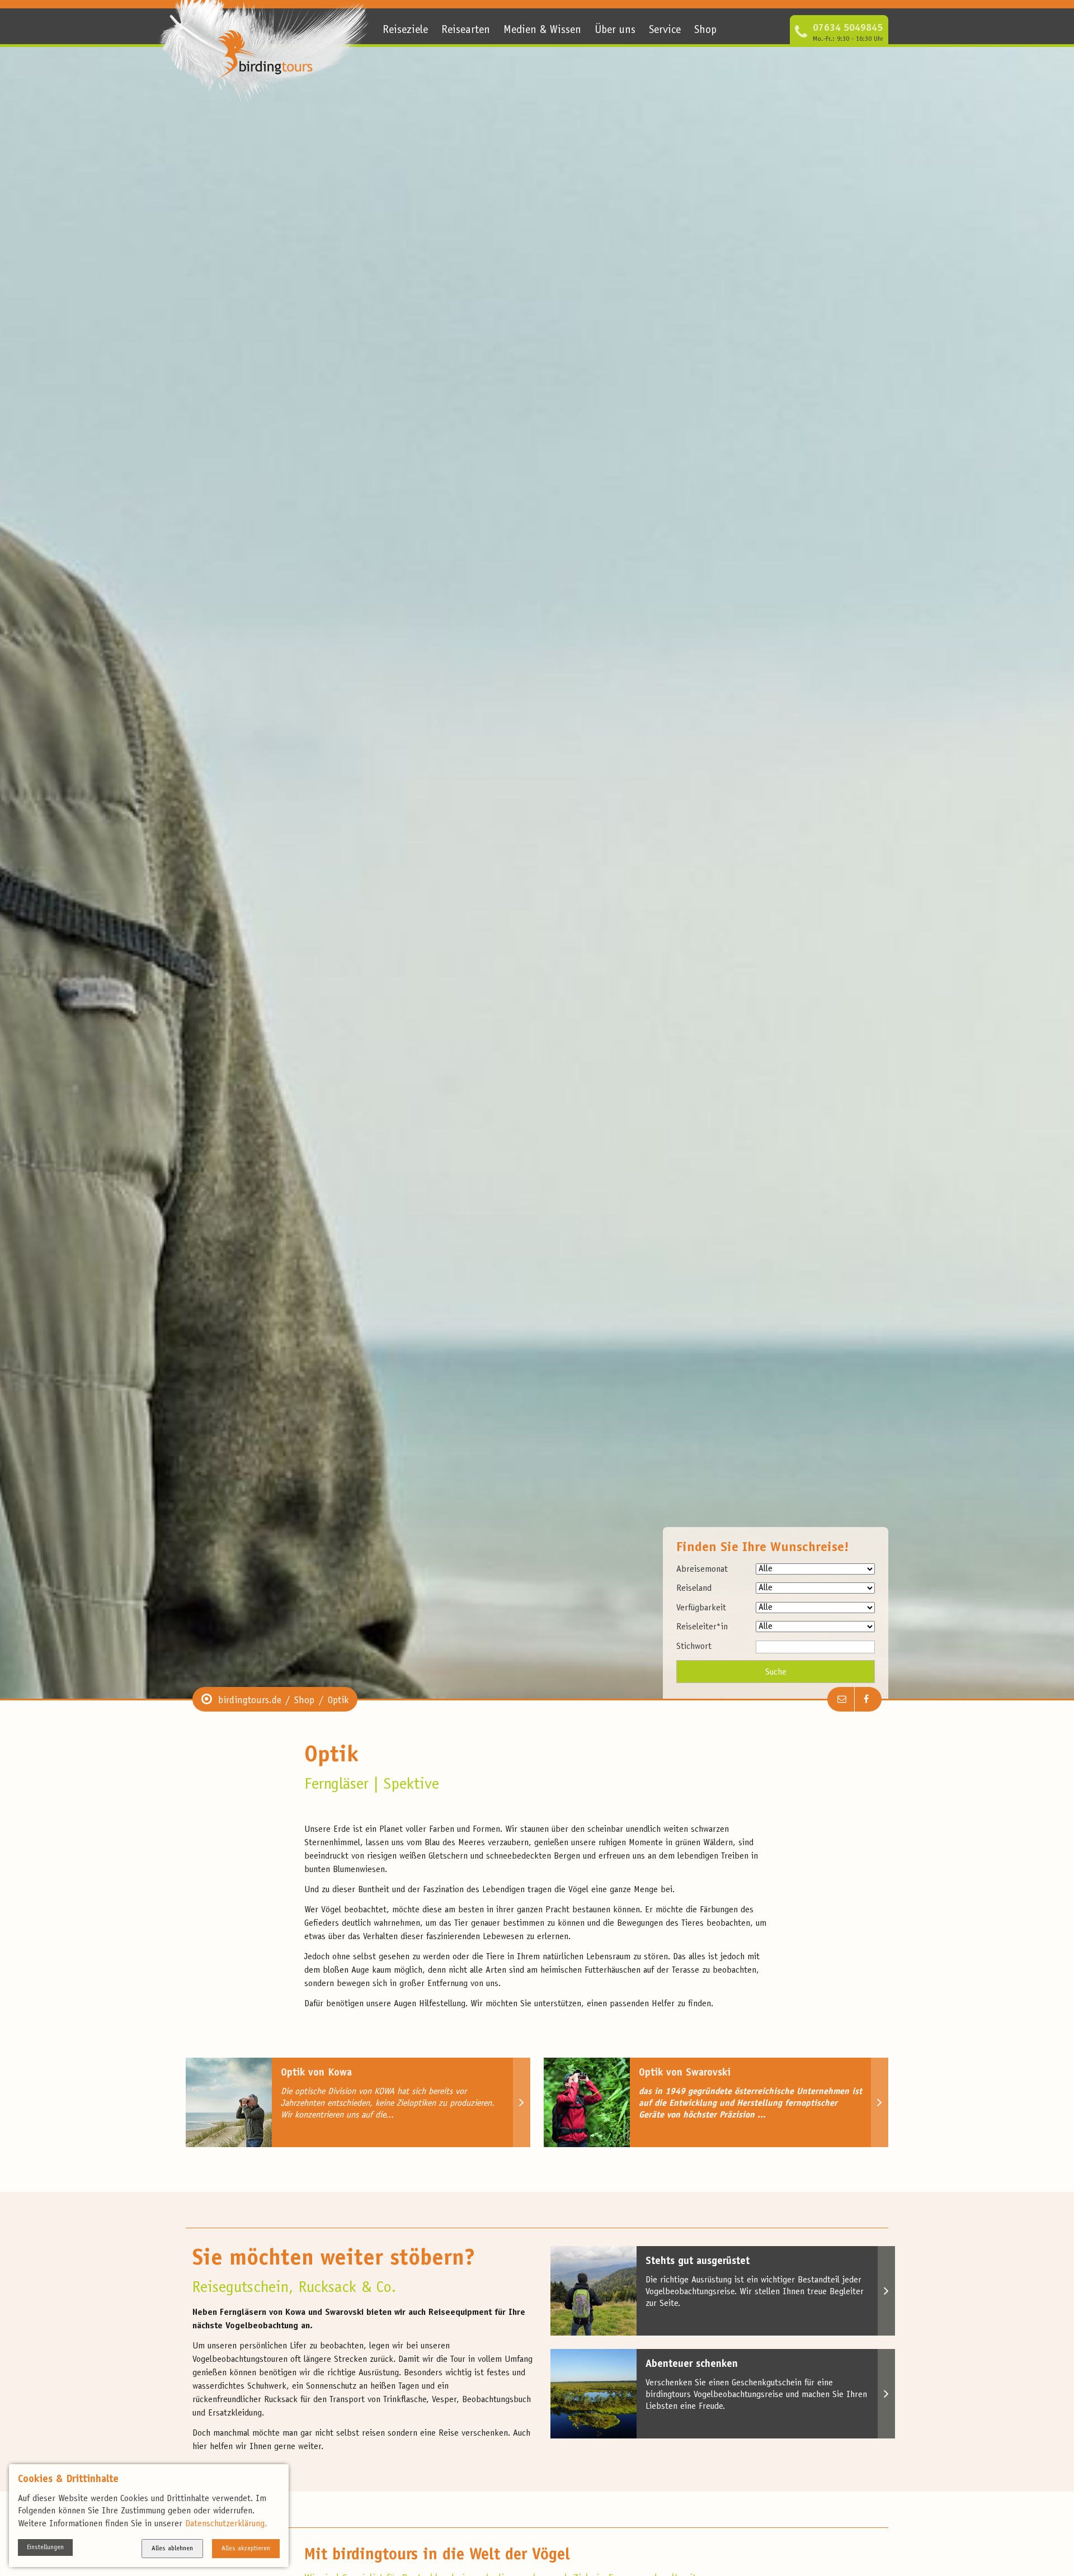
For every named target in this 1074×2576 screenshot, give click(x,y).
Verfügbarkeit (701, 1608)
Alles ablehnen (172, 2549)
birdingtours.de (250, 1701)
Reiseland (694, 1589)
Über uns (615, 31)
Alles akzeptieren (246, 2549)
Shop (705, 31)
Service (665, 31)
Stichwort (694, 1647)
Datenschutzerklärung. (226, 2524)
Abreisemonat (702, 1570)
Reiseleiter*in (702, 1627)
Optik (338, 1701)
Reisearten (466, 31)
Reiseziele (405, 31)
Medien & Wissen (542, 31)
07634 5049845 (848, 29)
